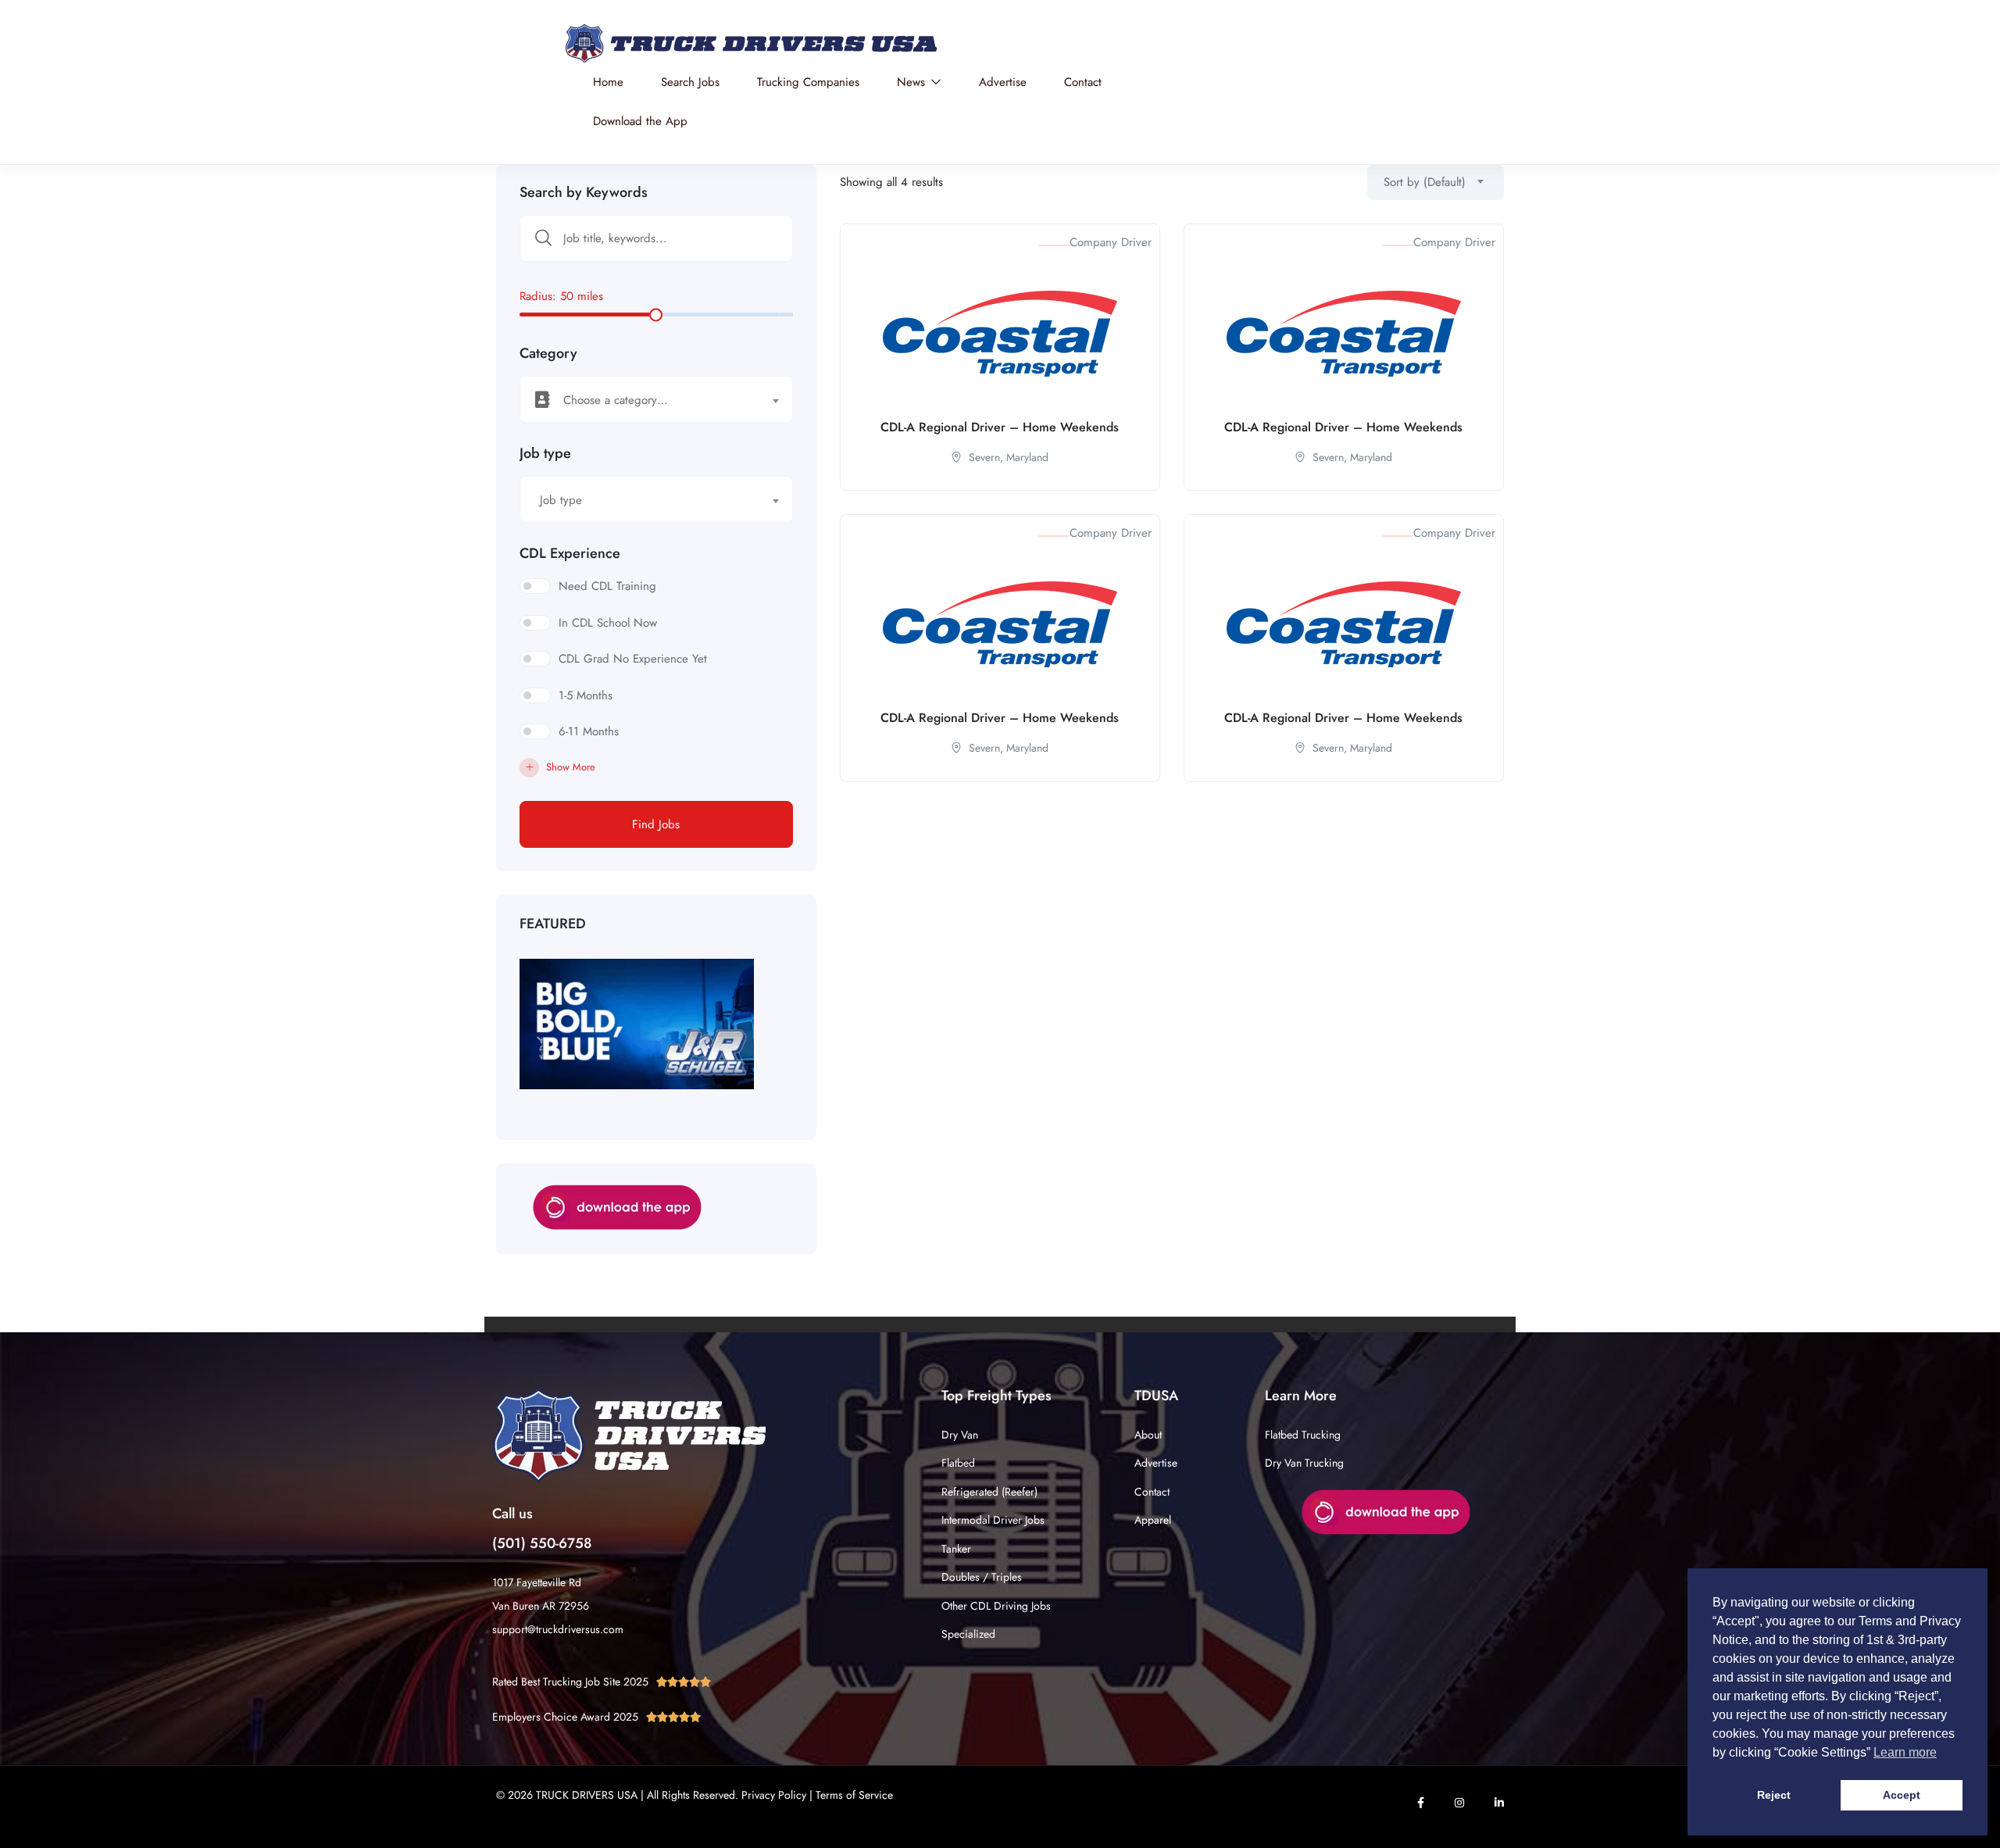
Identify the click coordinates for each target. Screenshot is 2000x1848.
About (1148, 1435)
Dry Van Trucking (1304, 1463)
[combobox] (656, 399)
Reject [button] (1774, 1795)
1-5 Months (586, 695)
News (913, 82)
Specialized (968, 1634)
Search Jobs (690, 82)
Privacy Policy (774, 1795)
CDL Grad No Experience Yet (633, 659)
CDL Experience (570, 553)
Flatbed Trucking (1303, 1435)
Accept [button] (1902, 1795)
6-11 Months (589, 731)
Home (608, 82)
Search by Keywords (584, 192)
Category (548, 353)
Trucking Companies (808, 82)
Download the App (640, 121)
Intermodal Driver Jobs (993, 1520)
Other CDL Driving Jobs (996, 1606)
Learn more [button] (1905, 1752)
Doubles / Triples (982, 1577)
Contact (1083, 82)
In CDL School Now (608, 623)
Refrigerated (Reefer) (989, 1492)
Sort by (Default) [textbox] (1425, 182)
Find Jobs (656, 824)
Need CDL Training (607, 586)
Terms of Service (854, 1795)
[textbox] (646, 400)
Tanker (956, 1549)
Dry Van (960, 1435)
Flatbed (958, 1463)
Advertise (1003, 82)
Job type (545, 453)
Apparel (1153, 1520)
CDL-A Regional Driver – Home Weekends (1000, 427)
